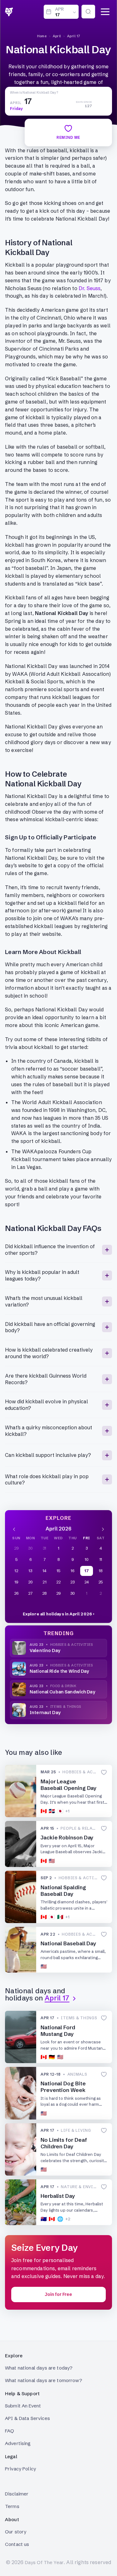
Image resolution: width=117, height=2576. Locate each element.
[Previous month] (14, 1529)
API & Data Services (27, 2418)
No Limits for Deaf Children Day (64, 2143)
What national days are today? (39, 2368)
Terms (12, 2506)
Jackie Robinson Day (67, 1837)
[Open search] (88, 12)
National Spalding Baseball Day (63, 1890)
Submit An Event (23, 2406)
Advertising (18, 2443)
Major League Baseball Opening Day (68, 1785)
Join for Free (58, 2294)
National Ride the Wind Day (59, 1671)
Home (42, 36)
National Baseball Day (68, 1943)
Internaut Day (45, 1713)
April (57, 36)
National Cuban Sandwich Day (62, 1692)
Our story (16, 2532)
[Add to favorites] (104, 1772)
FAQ (10, 2431)
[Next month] (103, 1529)
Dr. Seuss (90, 288)
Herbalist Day (58, 2196)
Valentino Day (45, 1650)
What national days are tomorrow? (44, 2380)
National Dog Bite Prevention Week (63, 2087)
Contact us (17, 2544)
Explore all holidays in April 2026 (57, 1614)
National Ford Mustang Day (58, 2031)
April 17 (74, 36)
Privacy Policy (20, 2469)
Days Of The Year (44, 2562)
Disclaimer (17, 2494)
